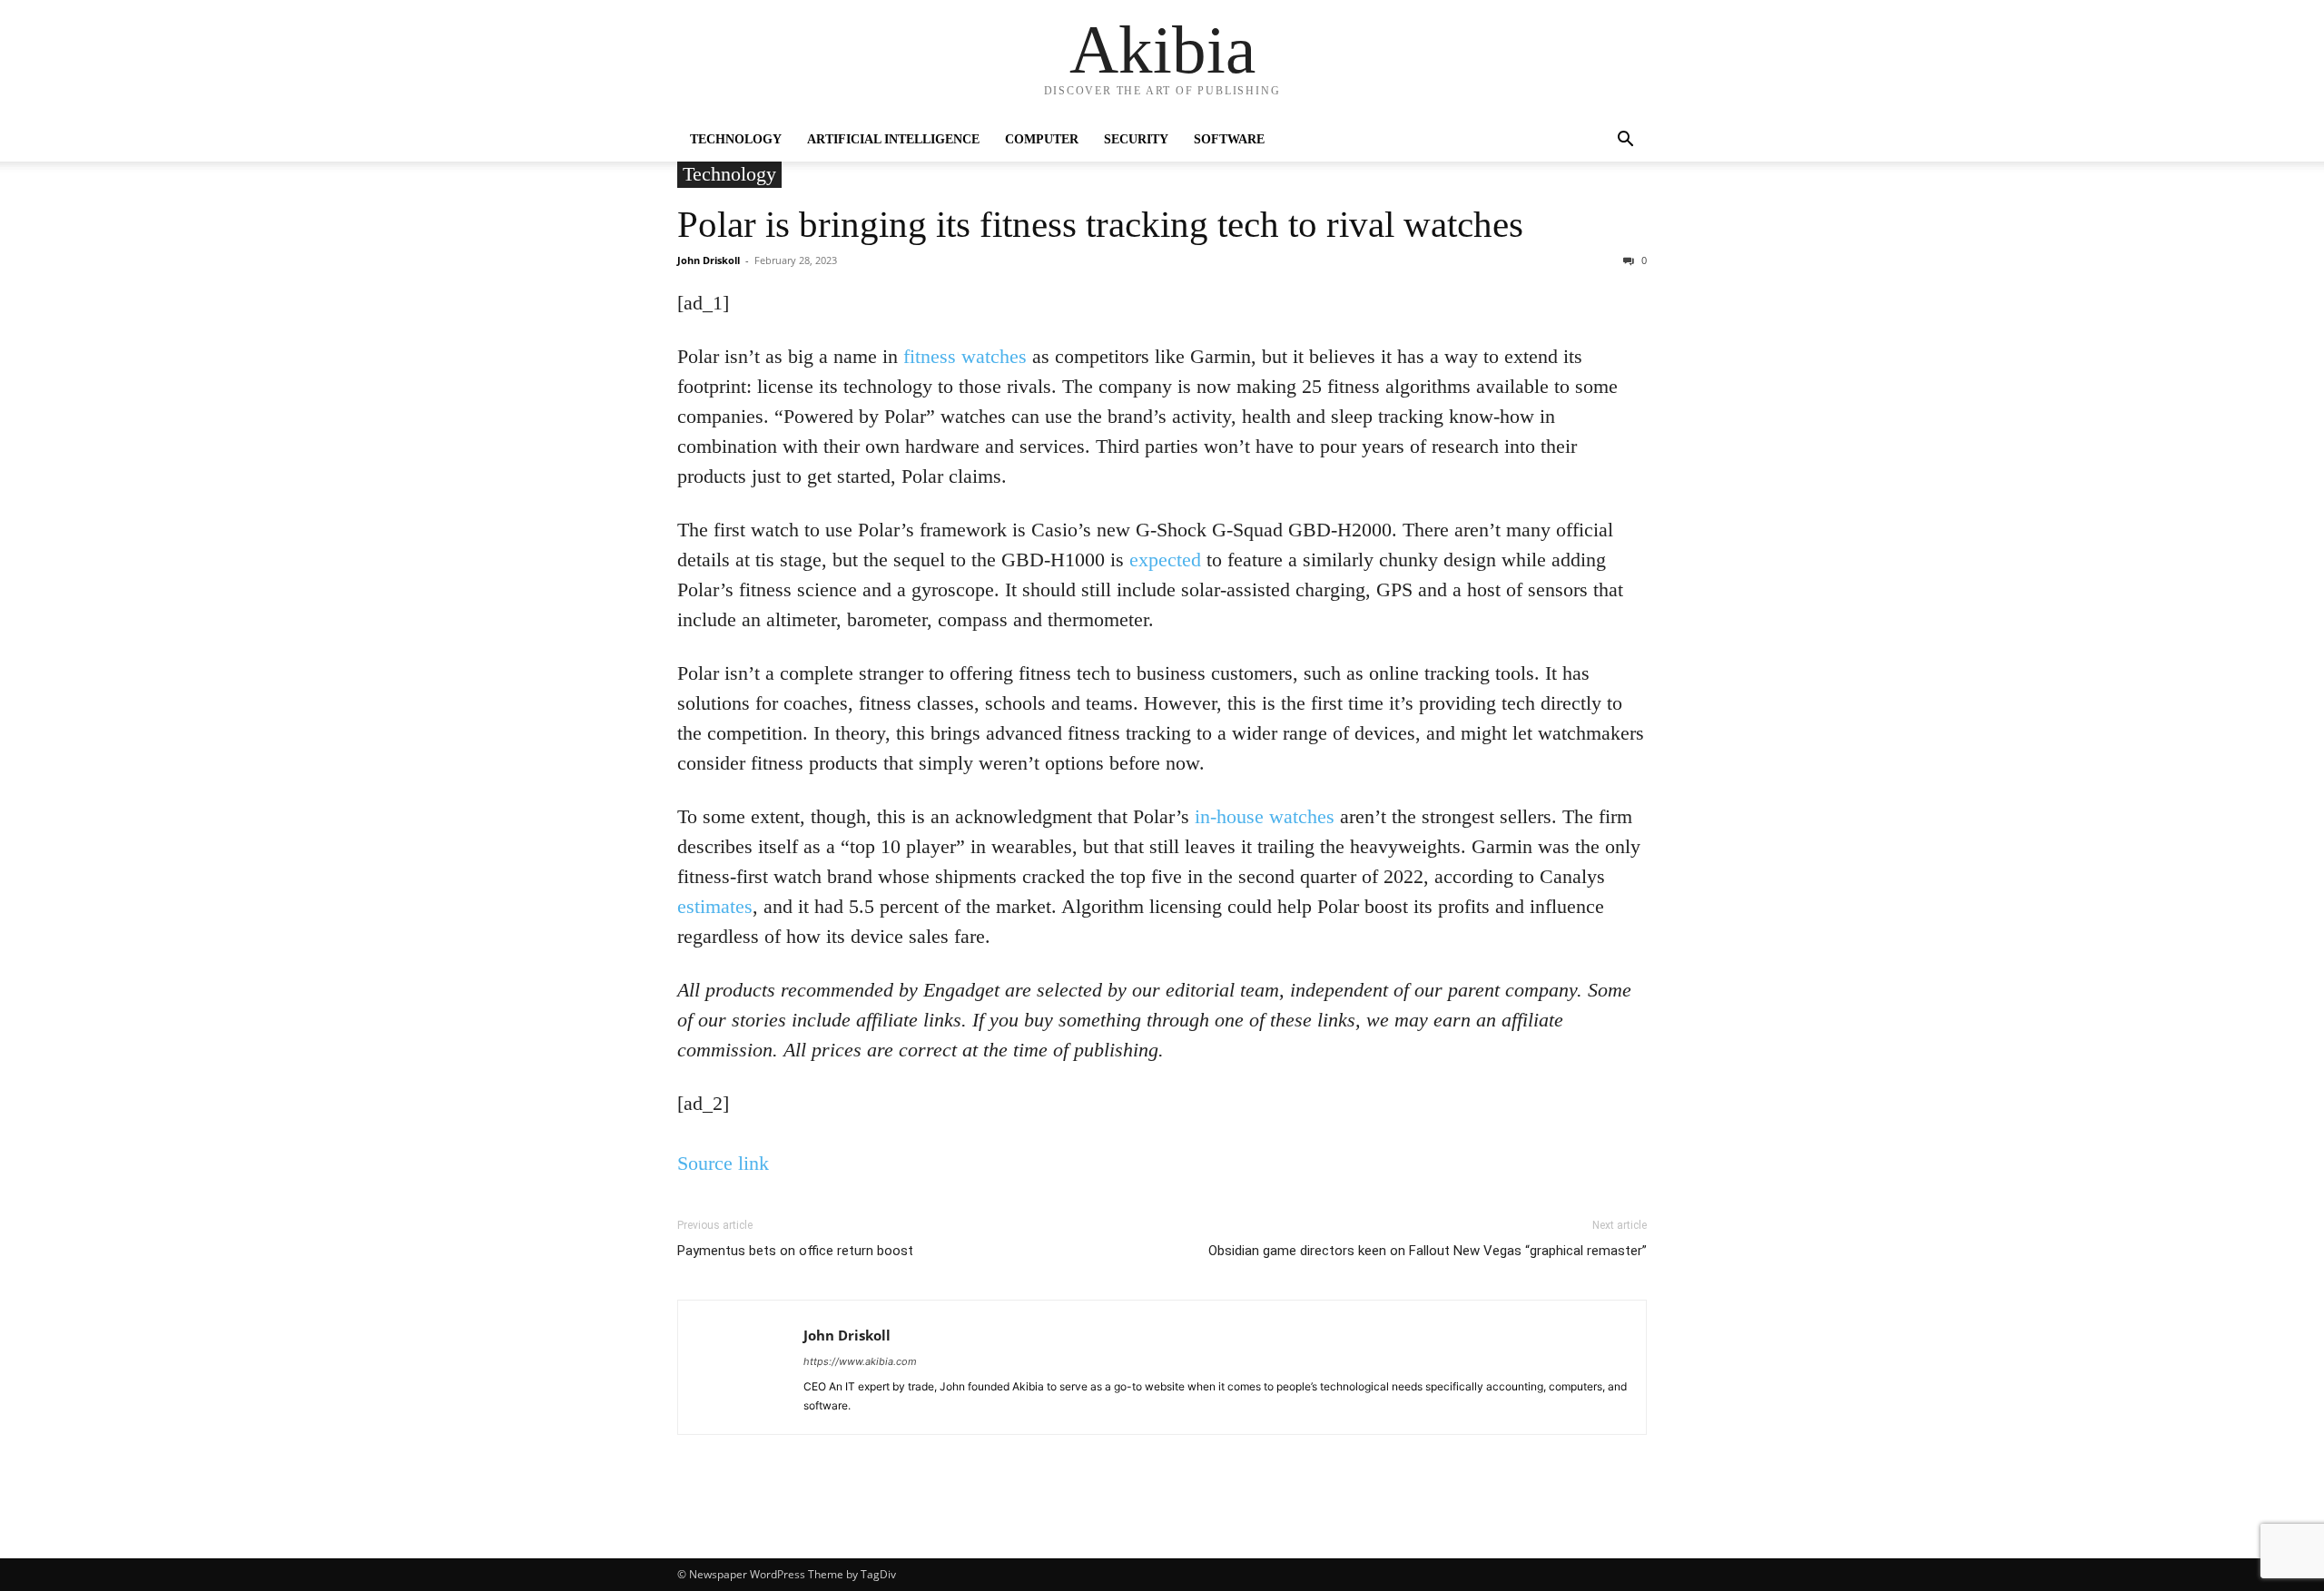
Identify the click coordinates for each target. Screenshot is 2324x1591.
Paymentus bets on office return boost (795, 1251)
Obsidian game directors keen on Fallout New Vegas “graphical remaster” (1428, 1251)
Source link (723, 1163)
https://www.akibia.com (860, 1361)
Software (1229, 139)
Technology (736, 139)
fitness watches (965, 356)
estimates (715, 906)
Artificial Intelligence (893, 139)
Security (1136, 139)
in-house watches (1265, 816)
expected (1165, 560)
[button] (1625, 141)
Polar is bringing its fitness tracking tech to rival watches (1100, 224)
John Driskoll (709, 260)
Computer (1042, 139)
